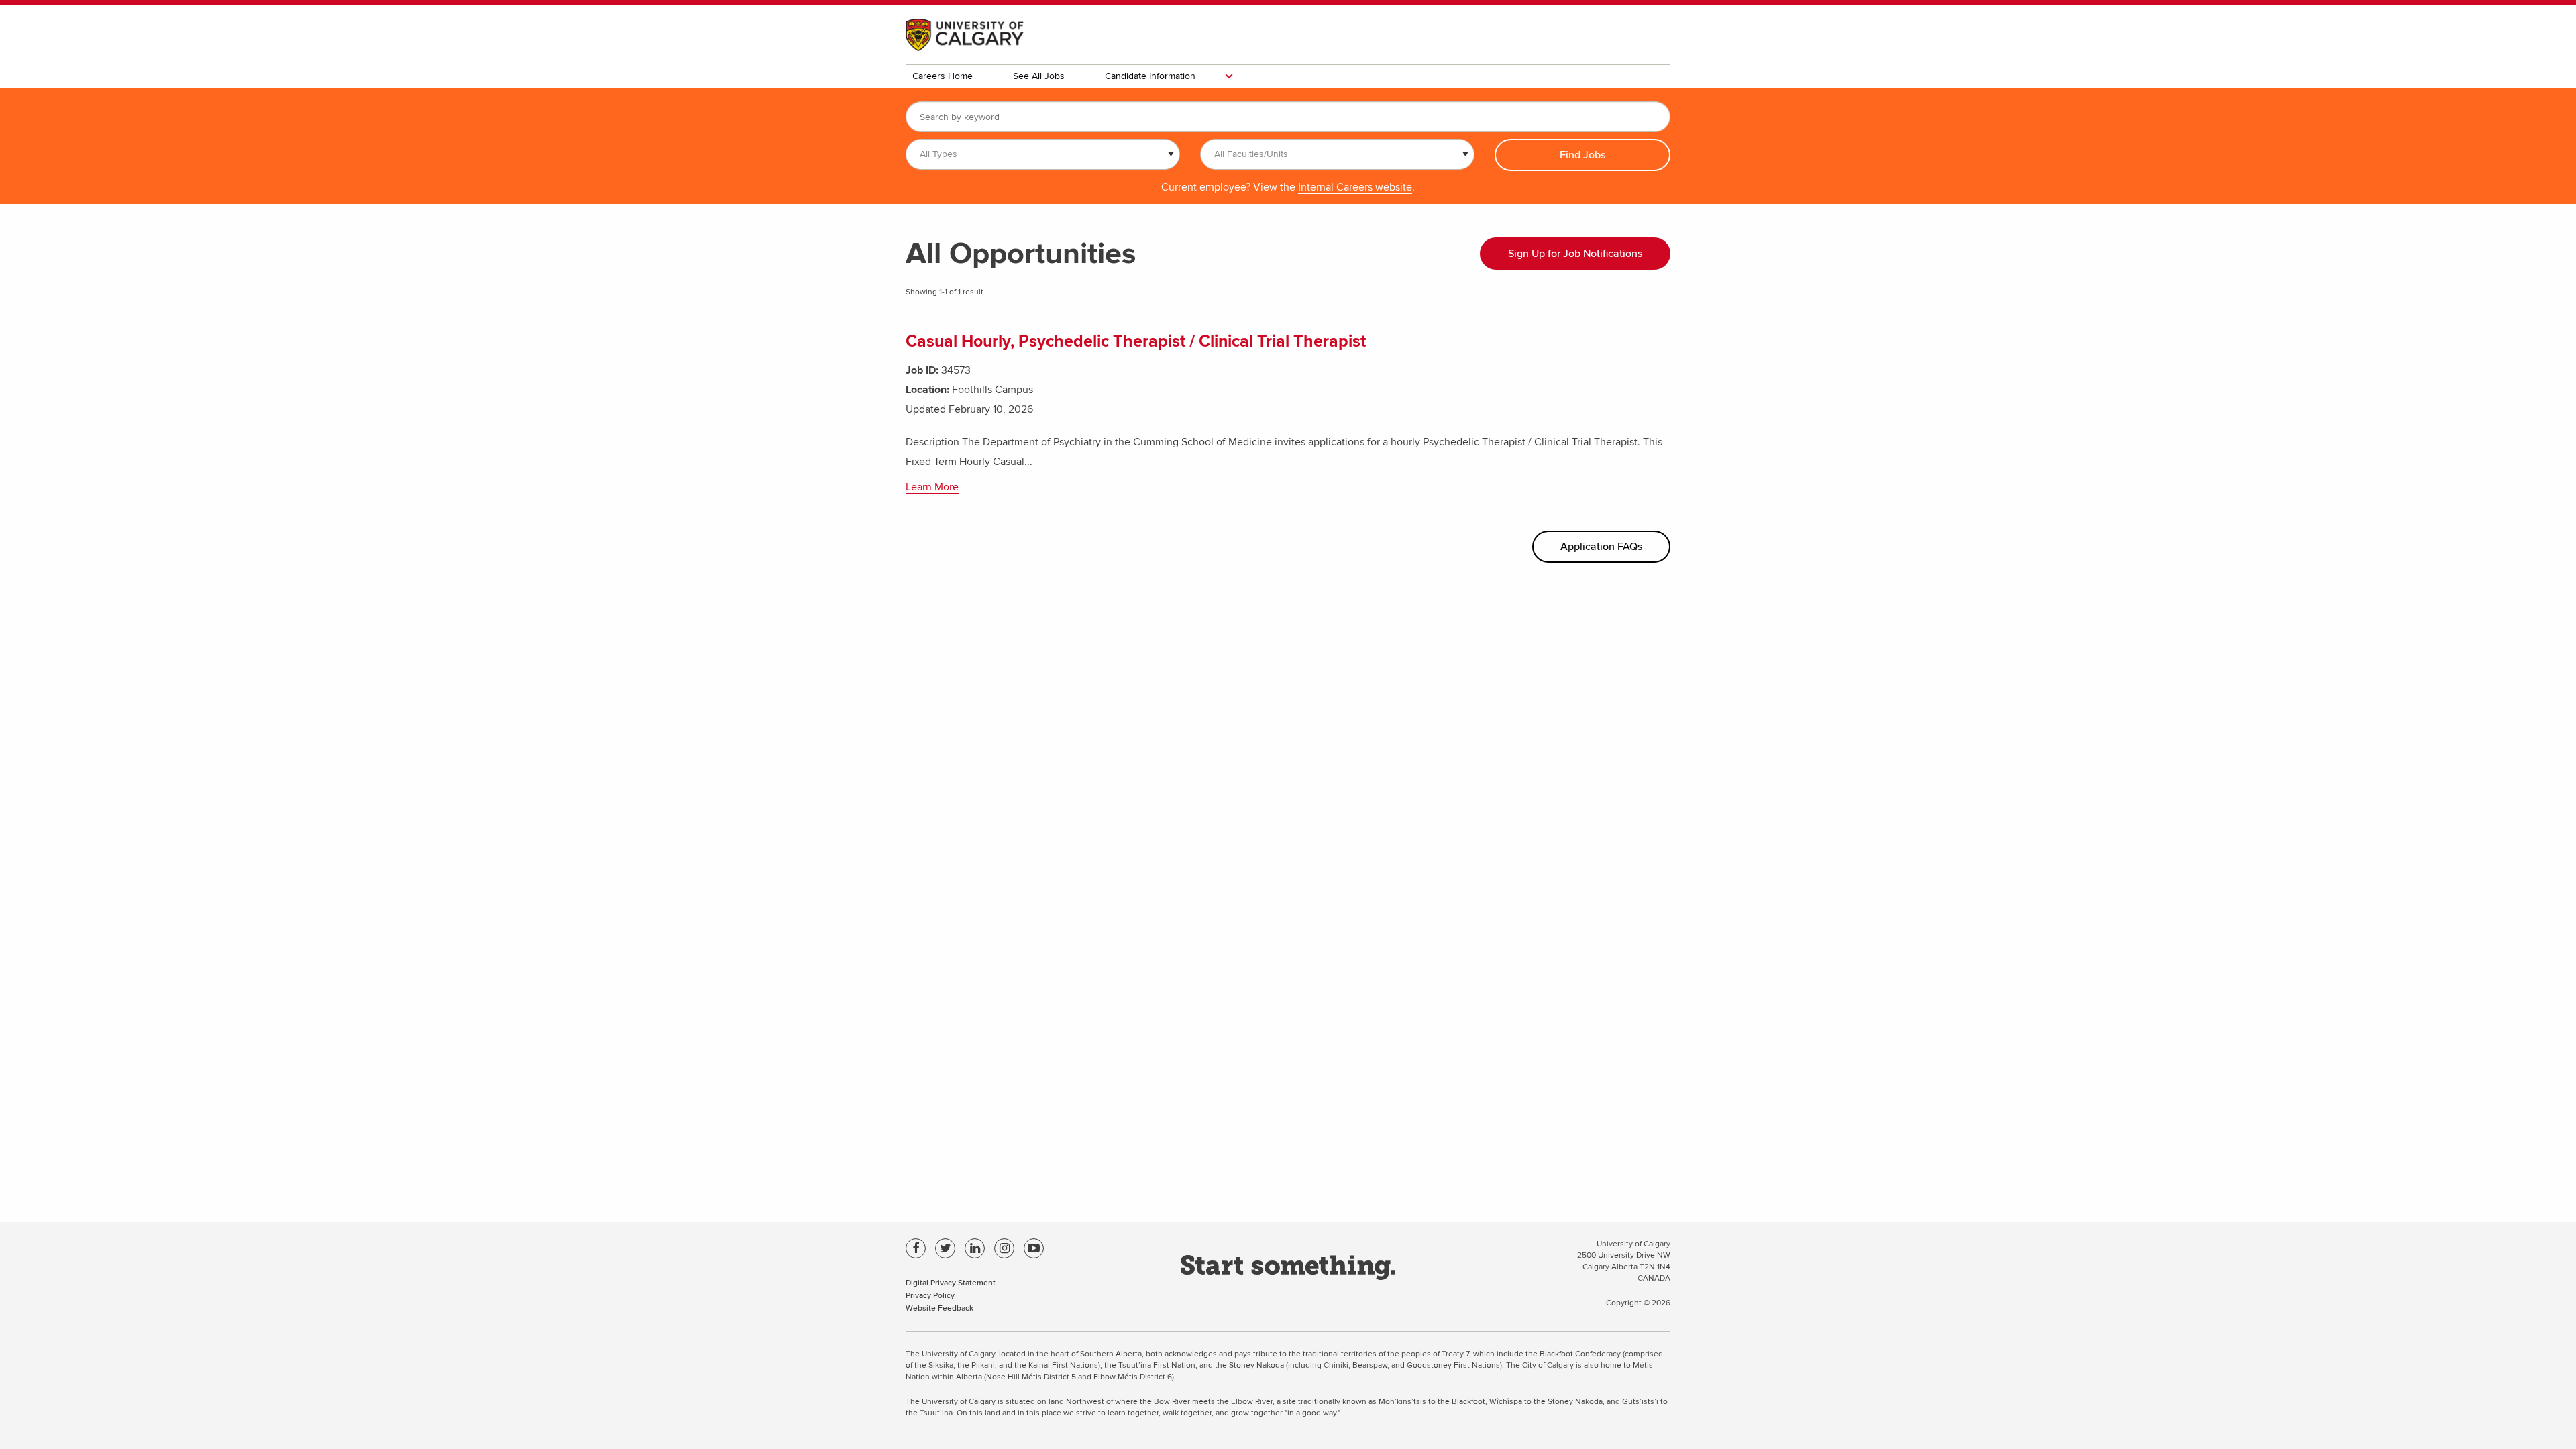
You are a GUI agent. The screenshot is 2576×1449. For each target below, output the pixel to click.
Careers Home (943, 76)
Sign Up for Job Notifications (1575, 253)
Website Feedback (940, 1308)
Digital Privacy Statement (951, 1282)
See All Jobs (1039, 76)
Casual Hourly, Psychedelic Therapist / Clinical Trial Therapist (1136, 342)
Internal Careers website (1355, 187)
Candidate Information (1150, 76)
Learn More (932, 487)
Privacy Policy (930, 1295)
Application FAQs (1601, 546)
